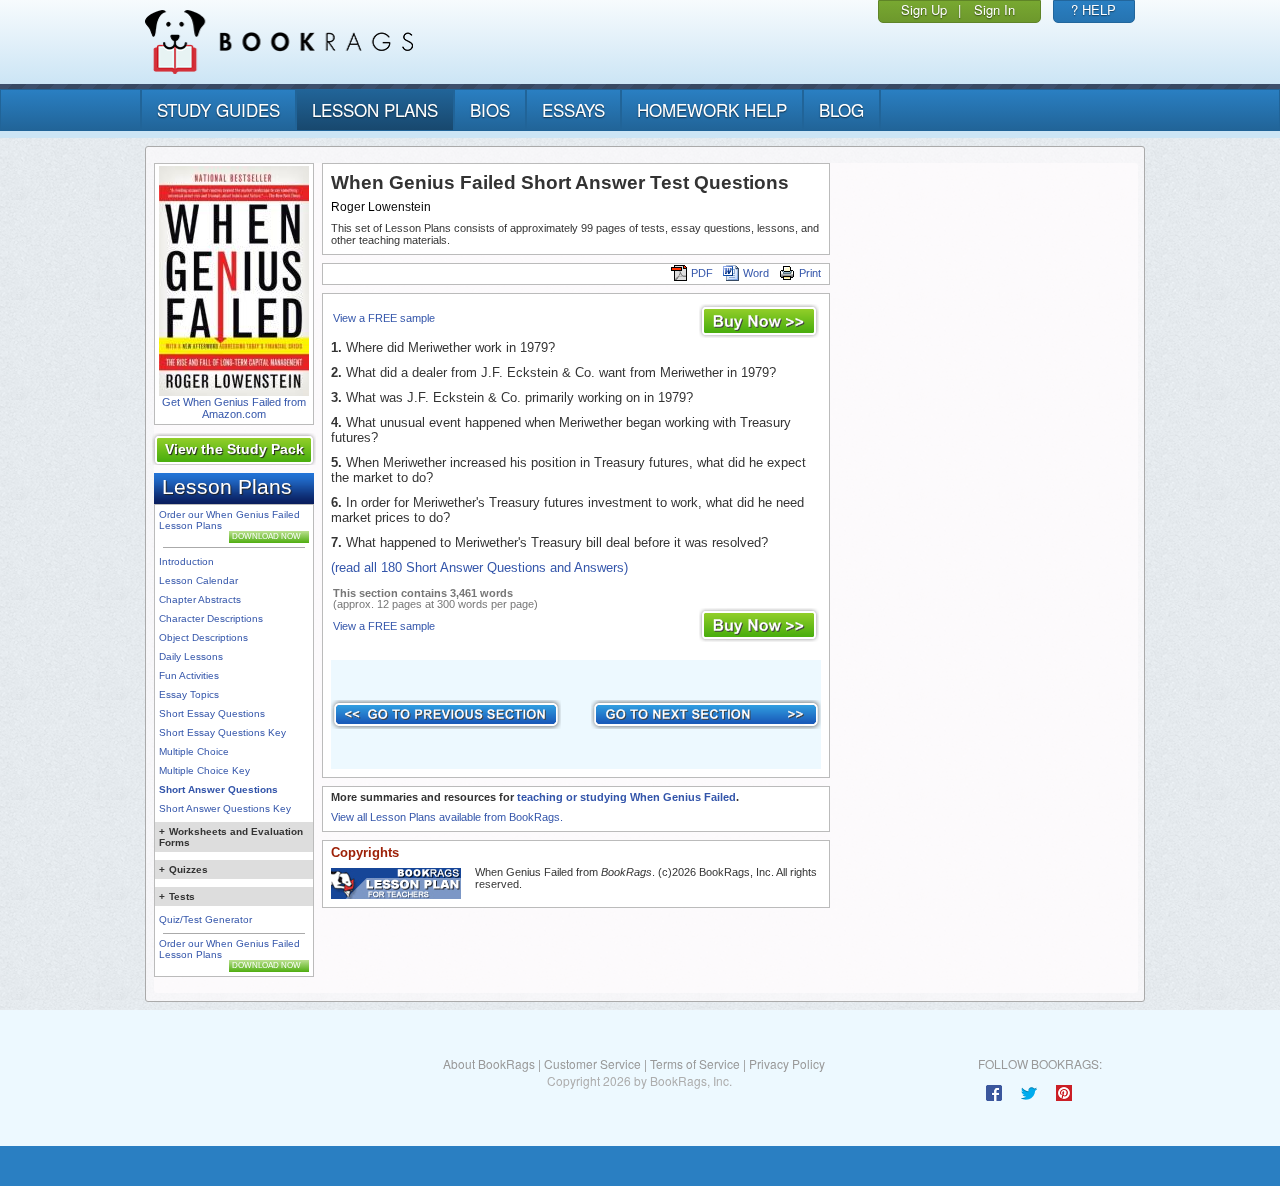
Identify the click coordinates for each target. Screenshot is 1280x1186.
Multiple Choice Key (204, 770)
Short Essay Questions (212, 713)
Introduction (186, 561)
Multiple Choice (194, 751)
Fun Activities (189, 675)
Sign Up (924, 9)
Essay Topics (189, 694)
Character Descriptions (211, 618)
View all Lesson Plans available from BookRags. (447, 817)
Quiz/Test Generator (205, 919)
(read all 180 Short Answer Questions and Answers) (479, 567)
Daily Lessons (191, 656)
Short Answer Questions (218, 789)
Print (810, 273)
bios (490, 109)
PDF (702, 273)
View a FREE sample (384, 318)
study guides (218, 109)
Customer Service (592, 1063)
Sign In (994, 9)
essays (573, 109)
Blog (841, 109)
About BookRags (489, 1063)
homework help (712, 109)
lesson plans (375, 109)
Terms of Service (695, 1063)
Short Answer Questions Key (225, 808)
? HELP (1093, 9)
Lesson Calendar (198, 580)
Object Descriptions (203, 637)
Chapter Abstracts (200, 599)
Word (756, 273)
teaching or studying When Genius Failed (626, 797)
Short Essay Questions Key (222, 732)
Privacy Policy (787, 1063)
